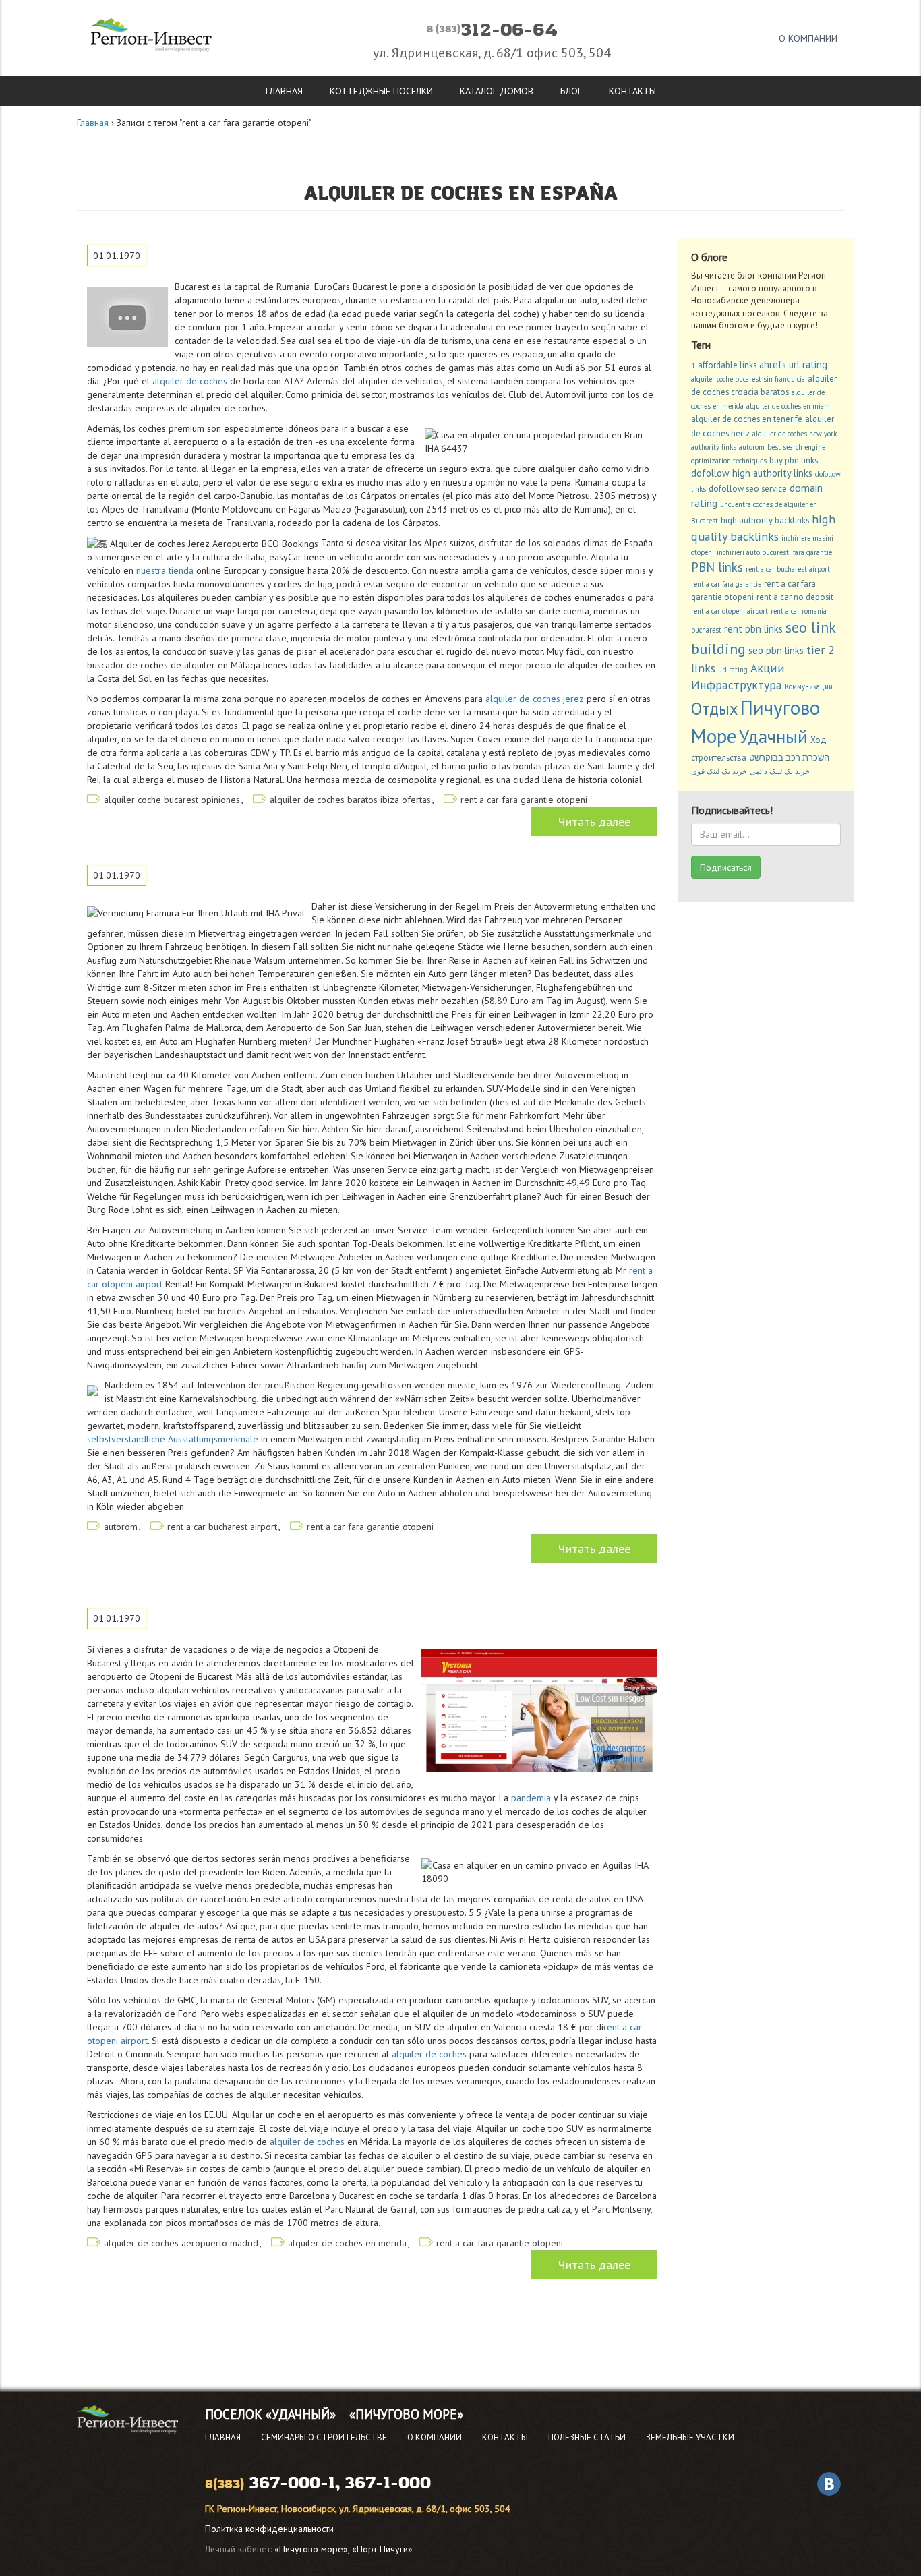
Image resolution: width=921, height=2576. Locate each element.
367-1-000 (388, 2483)
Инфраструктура (737, 685)
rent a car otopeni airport (730, 611)
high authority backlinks (765, 520)
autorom (121, 1527)
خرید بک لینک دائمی (780, 771)
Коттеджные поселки (381, 91)
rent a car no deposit (795, 597)
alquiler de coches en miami (789, 406)
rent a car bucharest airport (222, 1527)
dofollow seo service (748, 489)
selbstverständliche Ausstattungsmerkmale (173, 1439)
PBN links (717, 567)
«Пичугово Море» (406, 2414)
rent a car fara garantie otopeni (524, 800)
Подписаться (726, 867)
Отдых (714, 709)
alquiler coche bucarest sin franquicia (748, 379)
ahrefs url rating (793, 364)
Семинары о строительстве (324, 2437)
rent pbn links (753, 629)
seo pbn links (776, 650)
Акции (768, 668)
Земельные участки (690, 2437)
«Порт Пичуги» (382, 2549)
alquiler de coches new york (795, 434)
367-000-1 (292, 2483)
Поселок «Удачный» (270, 2414)
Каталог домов (497, 91)
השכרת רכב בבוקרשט (789, 758)
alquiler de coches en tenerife (747, 419)
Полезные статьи (587, 2437)
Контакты (632, 91)
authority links (714, 447)
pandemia (531, 1798)
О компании (808, 38)
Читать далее (594, 822)
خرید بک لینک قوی (719, 771)
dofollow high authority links (752, 473)
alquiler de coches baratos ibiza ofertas (350, 800)
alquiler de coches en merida (347, 2243)
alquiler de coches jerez (535, 699)
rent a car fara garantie (726, 584)
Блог (571, 91)
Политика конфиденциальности (269, 2529)
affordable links (727, 365)
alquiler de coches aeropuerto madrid (181, 2243)
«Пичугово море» (311, 2549)
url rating (733, 670)
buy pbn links (794, 460)
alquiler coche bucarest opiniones (172, 800)
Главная (284, 91)
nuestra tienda (165, 570)
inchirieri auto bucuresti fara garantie (774, 552)
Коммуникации (809, 686)
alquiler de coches (190, 381)
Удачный (773, 736)
